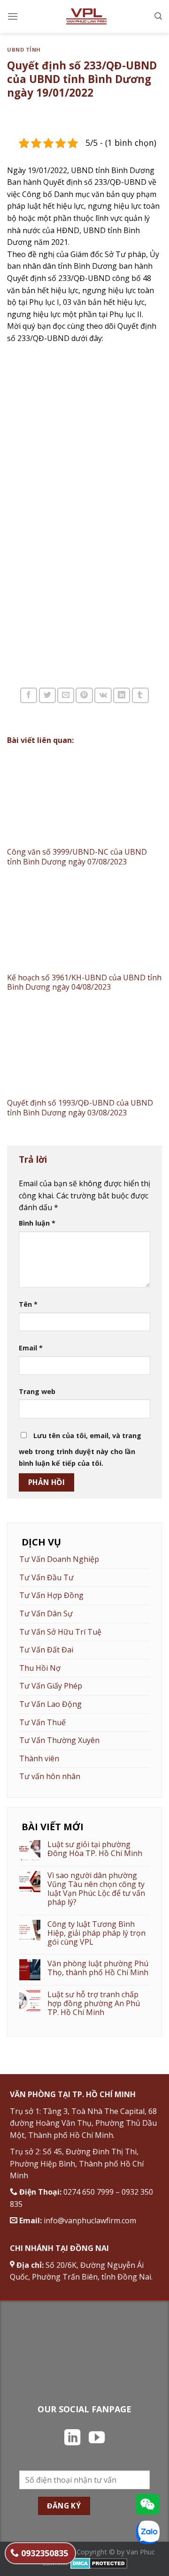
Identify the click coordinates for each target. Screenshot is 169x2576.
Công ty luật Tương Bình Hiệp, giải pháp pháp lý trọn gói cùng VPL (96, 1933)
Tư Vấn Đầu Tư (46, 1577)
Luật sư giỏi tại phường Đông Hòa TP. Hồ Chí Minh (95, 1849)
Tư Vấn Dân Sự (46, 1614)
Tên (28, 1304)
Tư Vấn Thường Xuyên (59, 1740)
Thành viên (39, 1758)
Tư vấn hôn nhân (50, 1776)
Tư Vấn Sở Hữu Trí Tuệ (60, 1632)
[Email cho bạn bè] (66, 695)
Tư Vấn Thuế (42, 1722)
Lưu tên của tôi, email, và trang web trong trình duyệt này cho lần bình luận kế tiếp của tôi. (80, 1450)
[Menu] (13, 16)
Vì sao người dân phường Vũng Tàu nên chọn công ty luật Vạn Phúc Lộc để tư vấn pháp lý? (96, 1889)
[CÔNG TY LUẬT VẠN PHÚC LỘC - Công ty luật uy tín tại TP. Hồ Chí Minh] (86, 16)
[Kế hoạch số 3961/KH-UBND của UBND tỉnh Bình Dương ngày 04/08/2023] (84, 924)
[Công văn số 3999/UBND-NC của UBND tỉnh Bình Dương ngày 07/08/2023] (84, 799)
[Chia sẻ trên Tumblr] (140, 695)
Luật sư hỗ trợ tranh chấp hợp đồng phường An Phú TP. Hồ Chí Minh (94, 2004)
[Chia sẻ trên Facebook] (29, 695)
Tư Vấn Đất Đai (46, 1650)
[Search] (158, 16)
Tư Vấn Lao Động (50, 1704)
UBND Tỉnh (24, 49)
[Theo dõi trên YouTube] (97, 2439)
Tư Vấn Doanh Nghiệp (59, 1559)
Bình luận (37, 1223)
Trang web (37, 1391)
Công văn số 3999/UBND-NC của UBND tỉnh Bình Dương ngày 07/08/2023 (77, 857)
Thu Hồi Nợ (40, 1668)
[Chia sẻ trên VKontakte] (103, 695)
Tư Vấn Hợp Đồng (51, 1595)
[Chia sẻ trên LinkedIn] (122, 695)
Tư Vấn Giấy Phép (51, 1686)
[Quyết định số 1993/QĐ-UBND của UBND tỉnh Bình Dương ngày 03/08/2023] (84, 1050)
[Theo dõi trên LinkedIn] (72, 2439)
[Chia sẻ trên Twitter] (47, 695)
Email (31, 1348)
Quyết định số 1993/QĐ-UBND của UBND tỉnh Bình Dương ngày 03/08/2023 (80, 1108)
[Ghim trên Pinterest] (84, 695)
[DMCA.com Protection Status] (99, 2563)
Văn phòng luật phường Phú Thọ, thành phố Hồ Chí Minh (98, 1968)
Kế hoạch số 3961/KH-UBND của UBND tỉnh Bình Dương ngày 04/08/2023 (84, 982)
